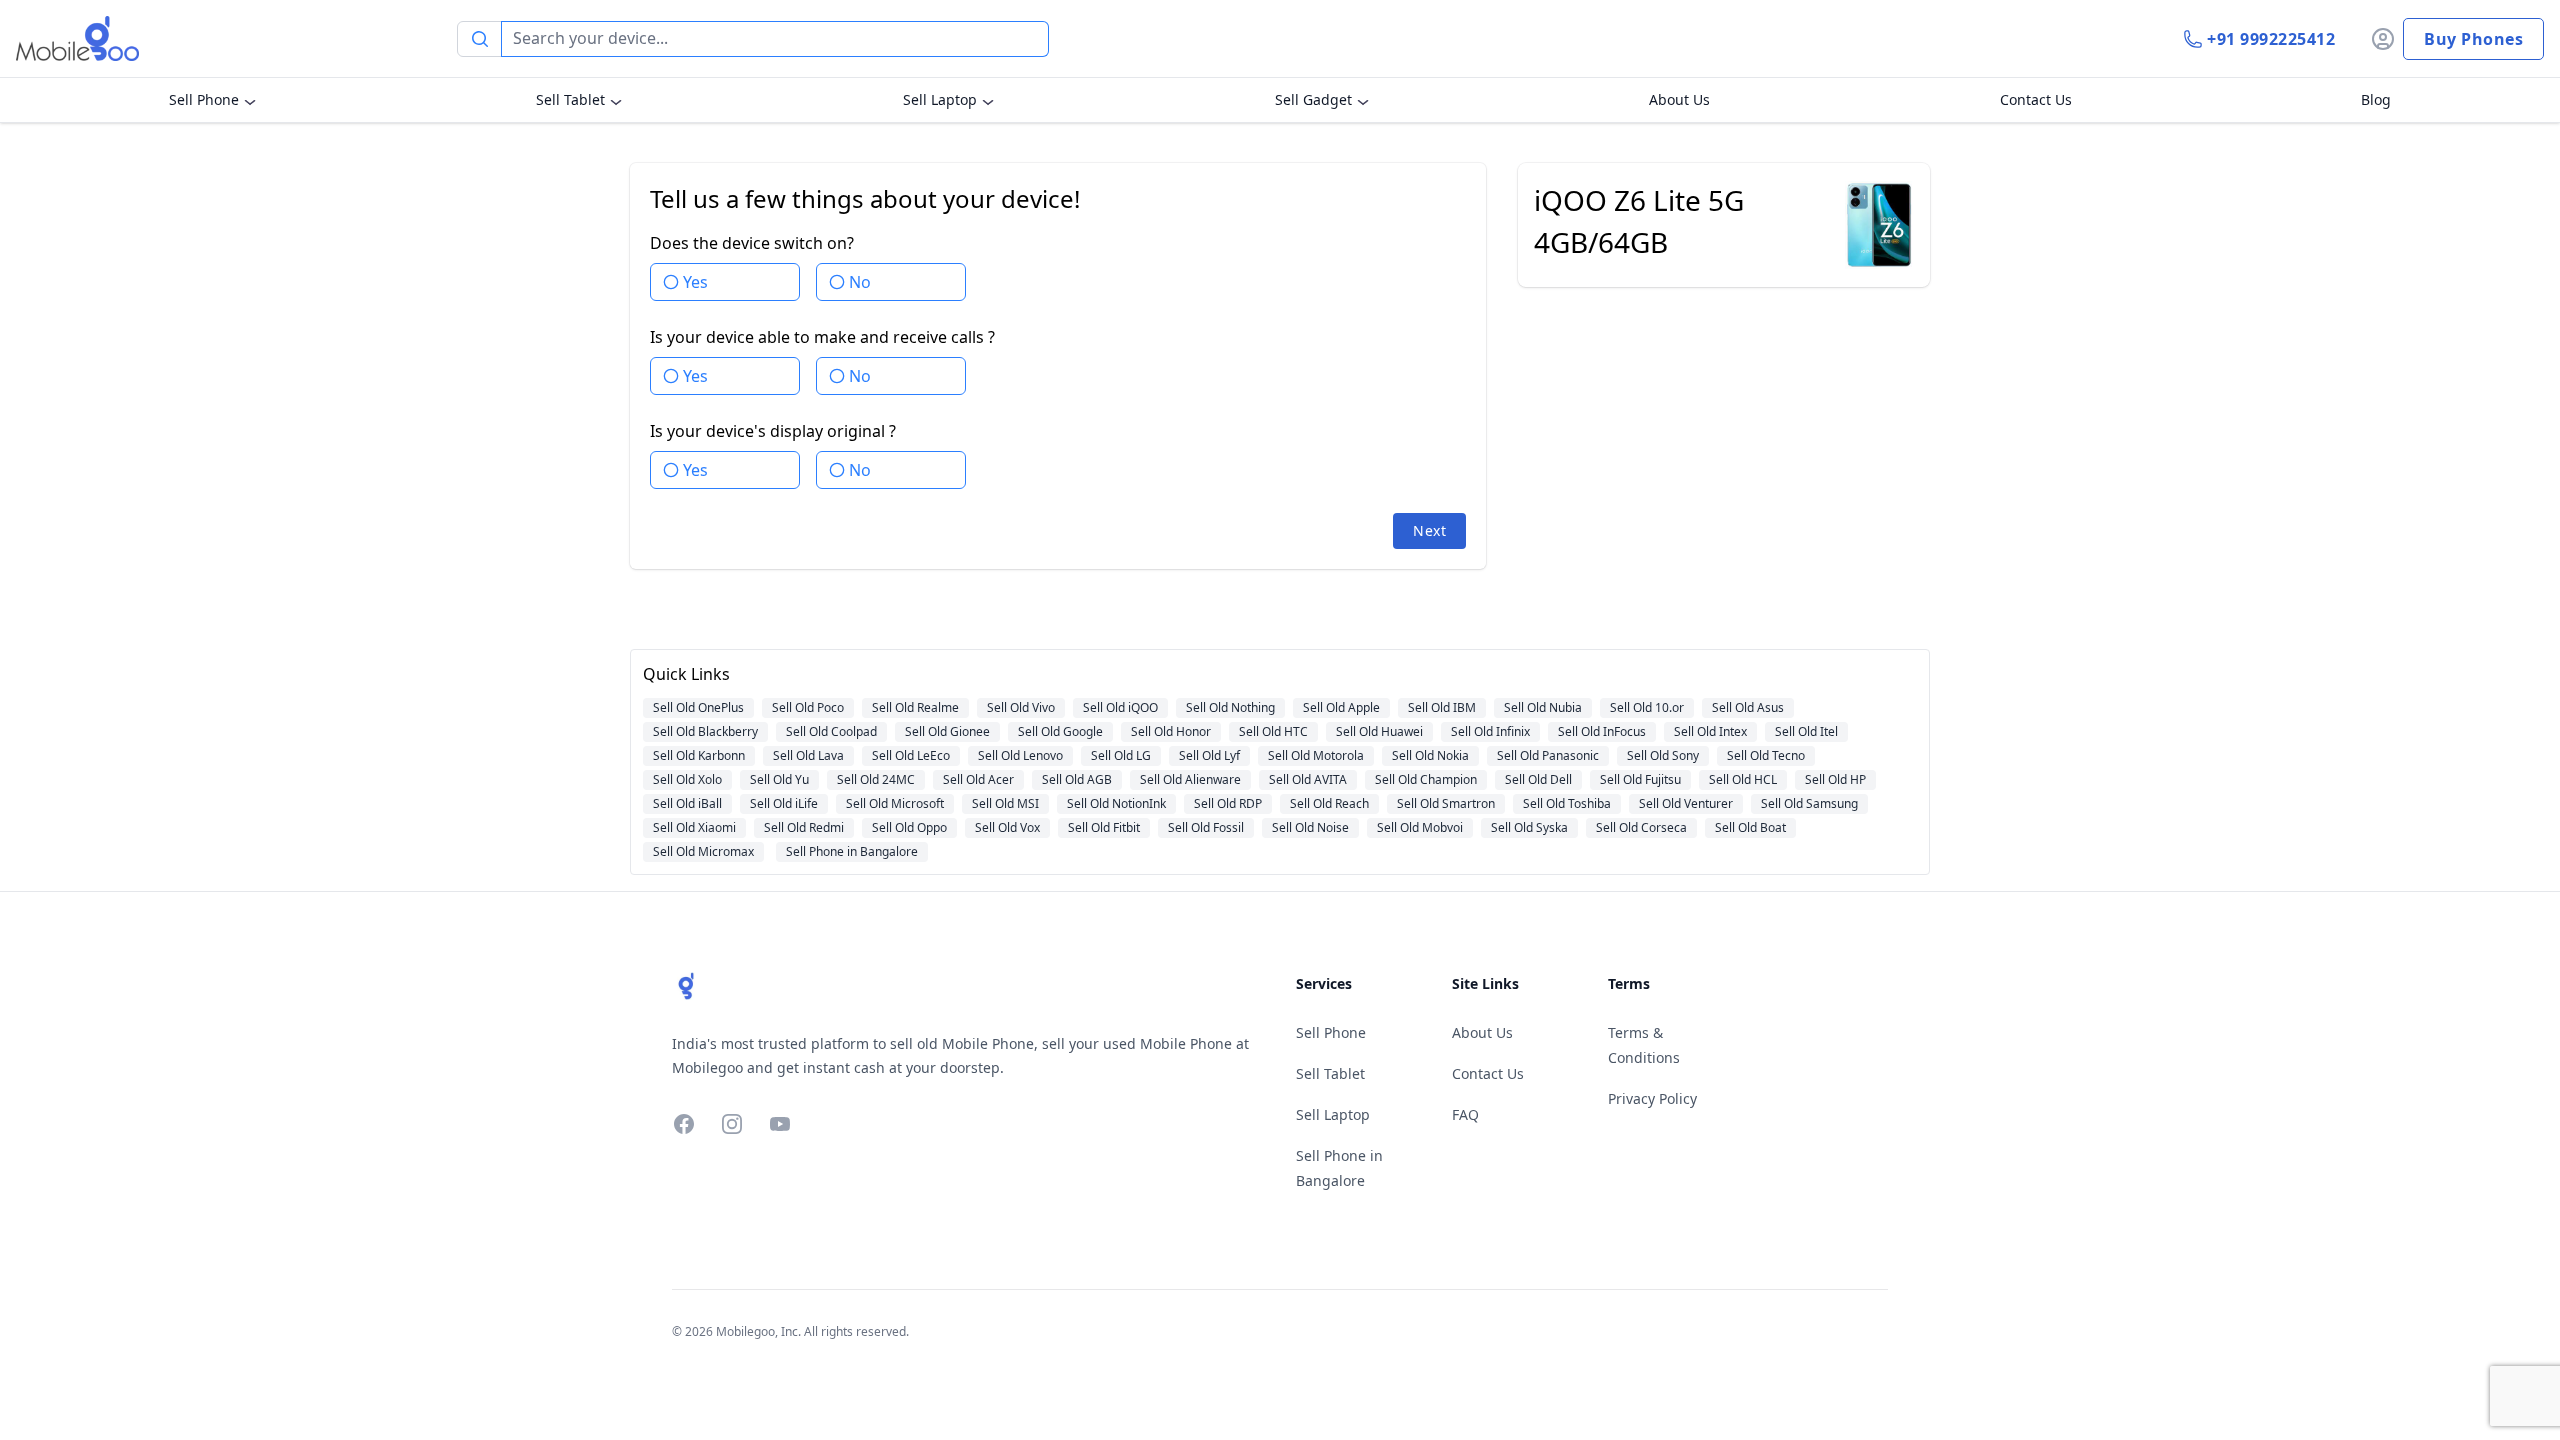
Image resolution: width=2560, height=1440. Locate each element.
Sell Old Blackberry (705, 731)
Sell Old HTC (1273, 731)
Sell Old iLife (784, 803)
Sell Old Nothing (1230, 707)
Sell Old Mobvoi (1420, 827)
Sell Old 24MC (876, 779)
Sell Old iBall (687, 803)
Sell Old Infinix (1490, 731)
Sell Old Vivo (1021, 707)
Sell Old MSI (1005, 803)
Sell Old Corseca (1641, 827)
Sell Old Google (1060, 731)
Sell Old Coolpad (831, 731)
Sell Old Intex (1710, 731)
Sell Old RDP (1228, 803)
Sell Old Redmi (804, 827)
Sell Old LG (1121, 755)
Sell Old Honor (1171, 731)
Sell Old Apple (1341, 707)
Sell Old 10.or (1647, 707)
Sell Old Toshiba (1567, 803)
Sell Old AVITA (1308, 779)
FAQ (1465, 1114)
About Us (1679, 99)
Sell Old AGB (1077, 779)
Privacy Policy (1652, 1098)
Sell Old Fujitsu (1640, 779)
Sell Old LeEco (911, 755)
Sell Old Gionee (947, 731)
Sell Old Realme (915, 707)
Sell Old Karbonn (699, 755)
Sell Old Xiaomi (694, 827)
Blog (2376, 99)
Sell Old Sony (1663, 755)
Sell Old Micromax (703, 851)
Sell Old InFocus (1602, 731)
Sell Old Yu (779, 779)
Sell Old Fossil (1206, 827)
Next (1429, 530)
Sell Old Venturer (1686, 803)
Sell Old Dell (1538, 779)
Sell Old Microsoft (895, 803)
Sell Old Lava (808, 755)
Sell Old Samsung (1809, 803)
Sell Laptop (940, 99)
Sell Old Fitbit (1104, 827)
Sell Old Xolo (687, 779)
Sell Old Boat (1750, 827)
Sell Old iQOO (1120, 707)
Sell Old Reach (1329, 803)
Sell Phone (204, 99)
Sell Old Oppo (909, 827)
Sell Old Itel (1806, 731)
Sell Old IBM (1442, 707)
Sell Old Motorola (1316, 755)
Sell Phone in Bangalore (852, 851)
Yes (695, 282)
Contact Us (2036, 99)
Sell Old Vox (1007, 827)
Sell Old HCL (1743, 779)
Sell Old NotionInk (1116, 803)
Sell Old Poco (808, 707)
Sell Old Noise (1310, 827)
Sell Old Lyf (1209, 755)
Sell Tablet (570, 99)
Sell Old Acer (978, 779)
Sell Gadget (1313, 99)
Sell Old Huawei (1379, 731)
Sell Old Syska (1529, 827)
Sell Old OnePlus (698, 707)
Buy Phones (2473, 39)
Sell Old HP (1835, 779)
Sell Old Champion (1426, 779)
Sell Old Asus (1748, 707)
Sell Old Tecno (1766, 755)
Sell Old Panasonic (1548, 755)
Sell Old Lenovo (1020, 755)
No (860, 282)
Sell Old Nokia (1430, 755)
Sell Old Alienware (1190, 779)
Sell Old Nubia (1543, 707)
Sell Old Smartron (1446, 803)
